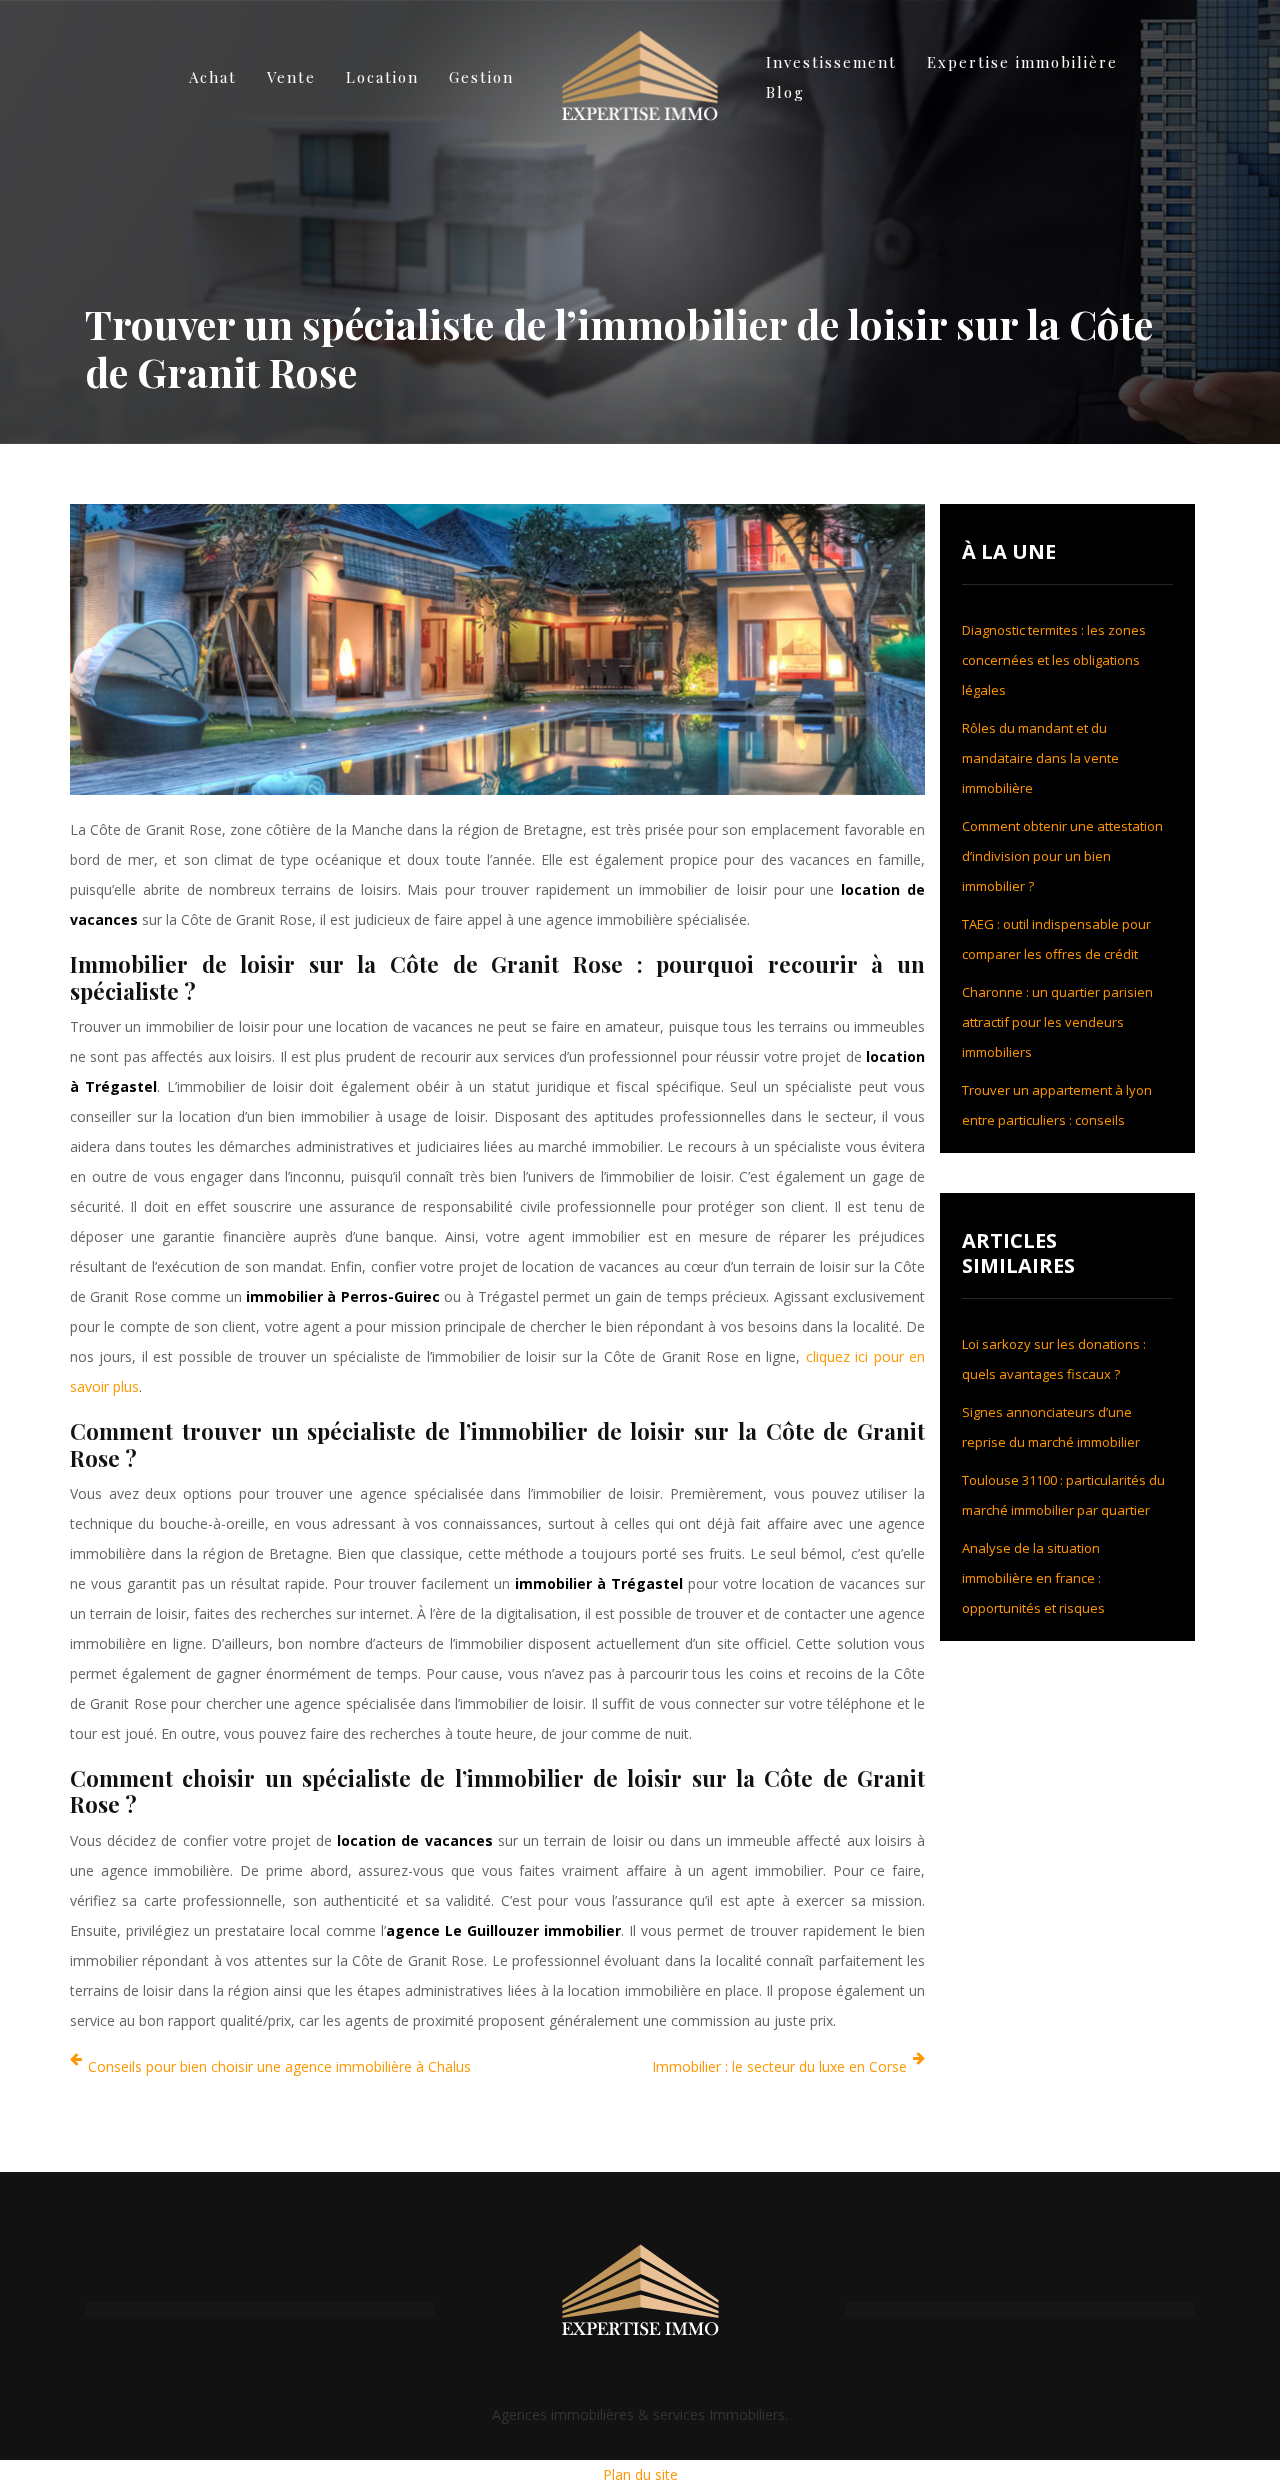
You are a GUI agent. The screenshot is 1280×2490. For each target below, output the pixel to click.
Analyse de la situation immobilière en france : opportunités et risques (1033, 1578)
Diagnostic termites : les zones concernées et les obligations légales (1054, 660)
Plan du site (640, 2474)
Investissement (831, 62)
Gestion (481, 77)
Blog (785, 92)
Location (382, 77)
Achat (213, 77)
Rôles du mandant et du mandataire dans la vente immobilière (1040, 758)
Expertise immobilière (1022, 62)
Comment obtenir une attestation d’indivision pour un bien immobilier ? (1062, 856)
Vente (291, 77)
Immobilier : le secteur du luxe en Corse (779, 2066)
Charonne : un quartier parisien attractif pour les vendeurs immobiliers (1057, 1022)
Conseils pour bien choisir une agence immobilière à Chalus (279, 2066)
